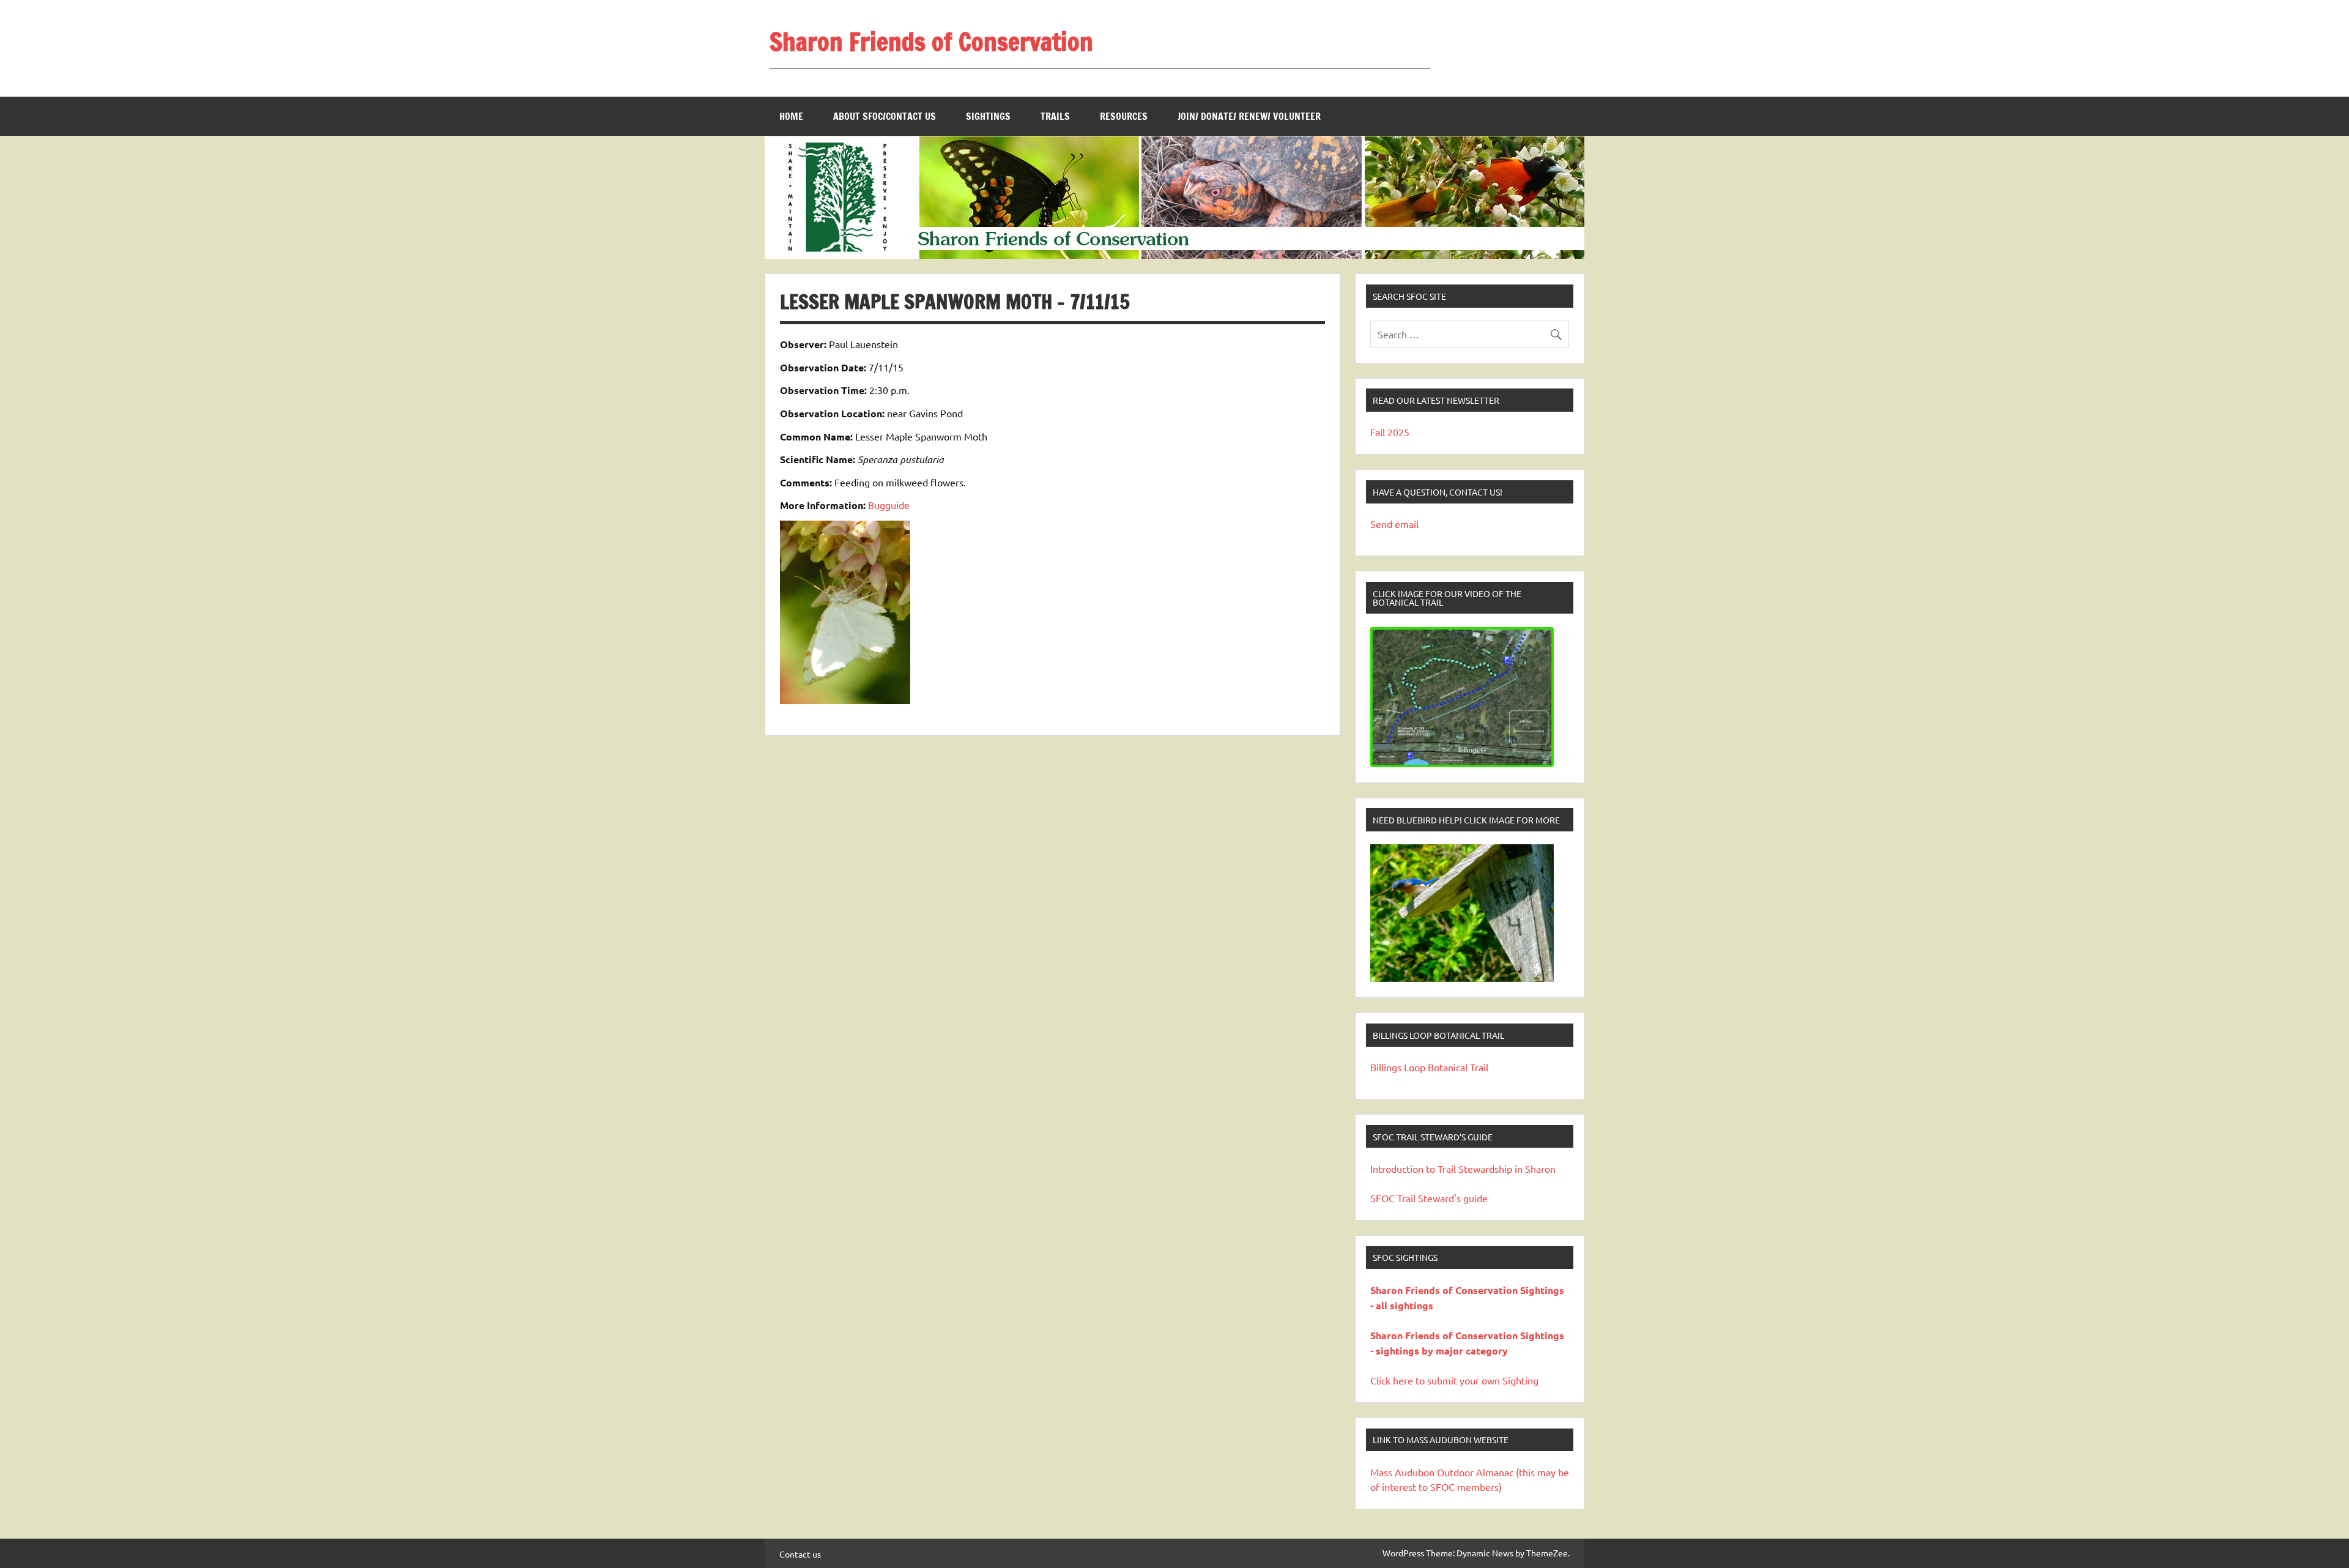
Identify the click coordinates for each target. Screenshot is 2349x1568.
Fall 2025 (1390, 432)
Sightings (988, 116)
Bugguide (889, 505)
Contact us (800, 1554)
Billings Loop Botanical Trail (1429, 1067)
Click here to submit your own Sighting (1454, 1380)
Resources (1124, 116)
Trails (1055, 116)
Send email (1394, 524)
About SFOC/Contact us (885, 116)
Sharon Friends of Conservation (931, 41)
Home (791, 116)
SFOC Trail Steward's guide (1429, 1198)
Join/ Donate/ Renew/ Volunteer (1249, 116)
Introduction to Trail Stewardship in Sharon (1463, 1169)
